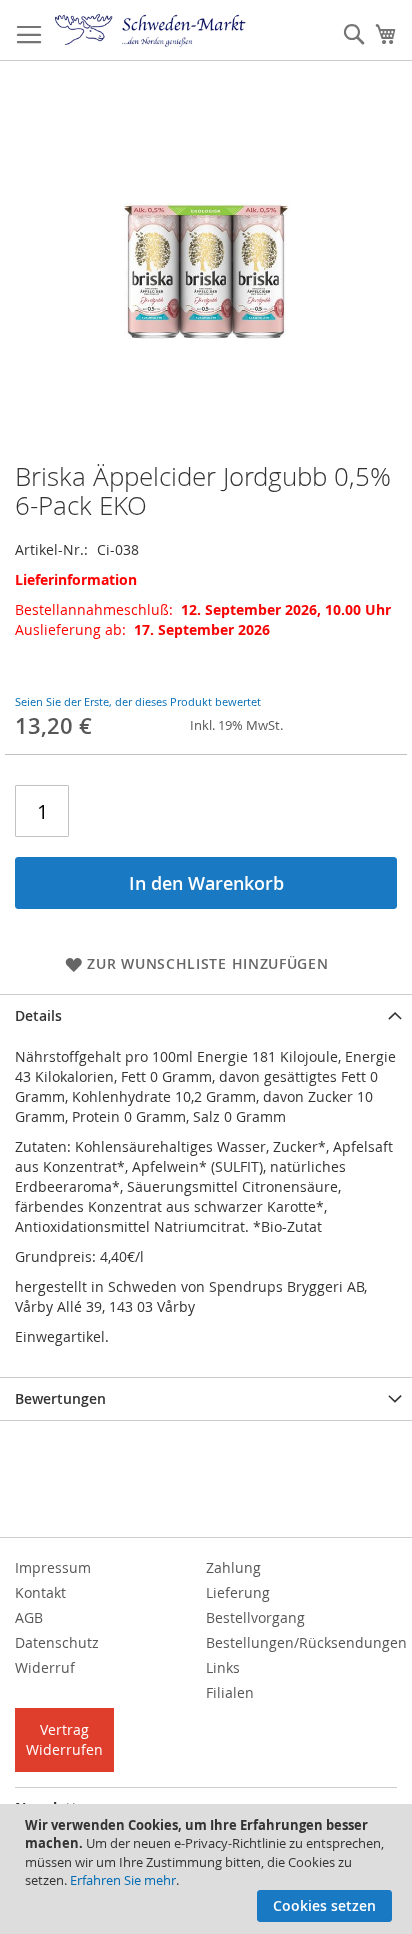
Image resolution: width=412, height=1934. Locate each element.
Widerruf (45, 1667)
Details (38, 1015)
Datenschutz (57, 1642)
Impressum (53, 1567)
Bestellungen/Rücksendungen (306, 1642)
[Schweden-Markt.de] (150, 30)
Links (223, 1667)
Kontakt (40, 1592)
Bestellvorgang (255, 1617)
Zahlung (233, 1567)
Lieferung (238, 1592)
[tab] (206, 1015)
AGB (29, 1617)
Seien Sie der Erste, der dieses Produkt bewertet (138, 701)
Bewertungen (60, 1398)
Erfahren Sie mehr (123, 1880)
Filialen (230, 1692)
